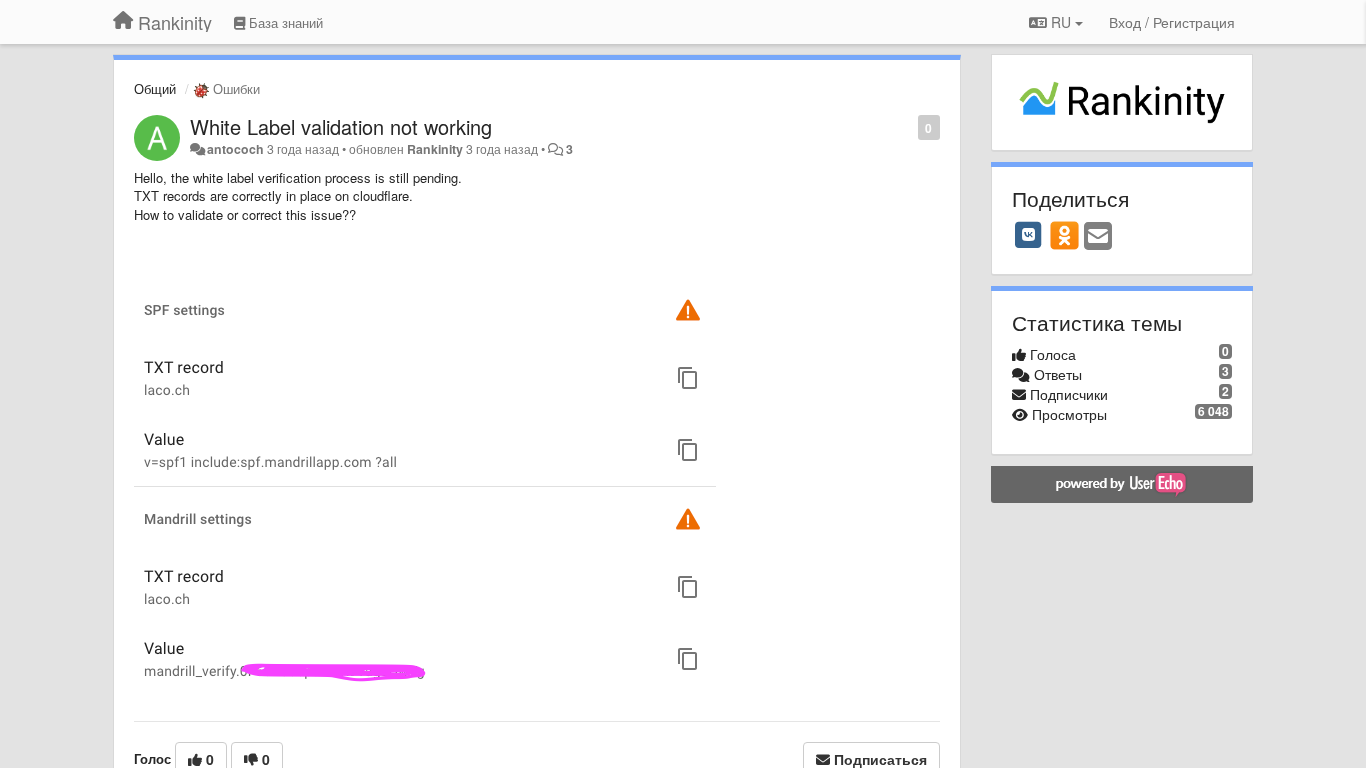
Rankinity (435, 149)
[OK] (1064, 235)
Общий (155, 88)
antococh (235, 149)
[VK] (1029, 235)
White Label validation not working (341, 126)
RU (1061, 22)
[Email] (1098, 237)
